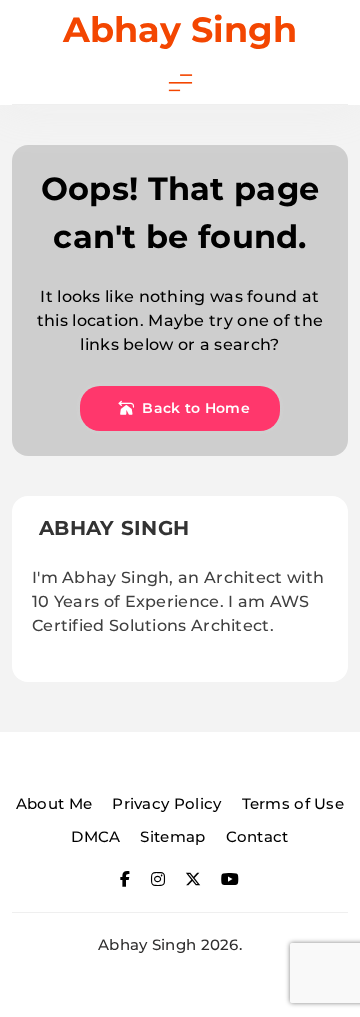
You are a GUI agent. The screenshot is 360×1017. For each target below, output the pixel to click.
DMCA (95, 836)
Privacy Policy (166, 803)
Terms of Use (293, 803)
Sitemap (172, 836)
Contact (257, 836)
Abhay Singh (180, 29)
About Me (54, 803)
